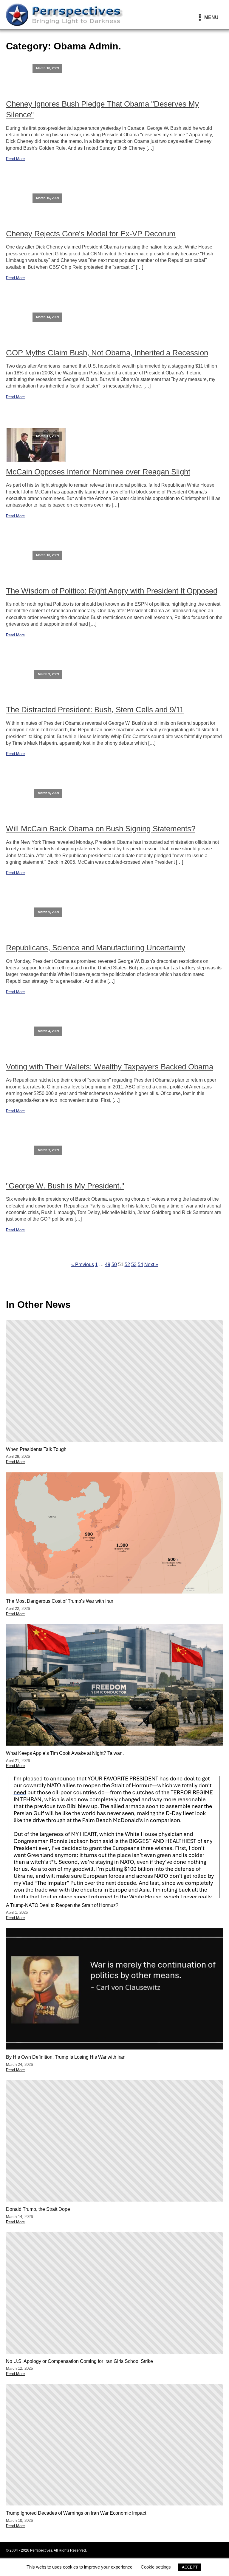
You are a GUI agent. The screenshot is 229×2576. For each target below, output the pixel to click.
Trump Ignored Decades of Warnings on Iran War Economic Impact (76, 2513)
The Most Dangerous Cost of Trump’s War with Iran (60, 1601)
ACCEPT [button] (190, 2567)
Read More (15, 159)
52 (127, 1264)
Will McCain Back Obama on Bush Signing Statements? (101, 829)
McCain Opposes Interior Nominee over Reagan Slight (98, 472)
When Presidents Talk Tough (36, 1449)
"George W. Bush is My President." (65, 1186)
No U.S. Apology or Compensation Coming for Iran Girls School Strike (79, 2361)
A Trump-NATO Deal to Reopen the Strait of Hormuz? (62, 1905)
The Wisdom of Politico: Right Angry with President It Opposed (112, 591)
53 (134, 1264)
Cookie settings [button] (156, 2567)
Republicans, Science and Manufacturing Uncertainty (96, 948)
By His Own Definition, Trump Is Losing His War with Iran (66, 2057)
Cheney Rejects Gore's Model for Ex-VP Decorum (91, 234)
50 (114, 1264)
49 (108, 1264)
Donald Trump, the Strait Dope (38, 2209)
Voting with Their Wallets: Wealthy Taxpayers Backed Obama (110, 1067)
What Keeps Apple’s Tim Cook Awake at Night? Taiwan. (65, 1753)
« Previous (83, 1264)
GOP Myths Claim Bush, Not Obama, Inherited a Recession (107, 353)
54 (140, 1264)
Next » (151, 1264)
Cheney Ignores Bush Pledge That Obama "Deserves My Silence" (102, 109)
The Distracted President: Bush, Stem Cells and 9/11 (95, 710)
